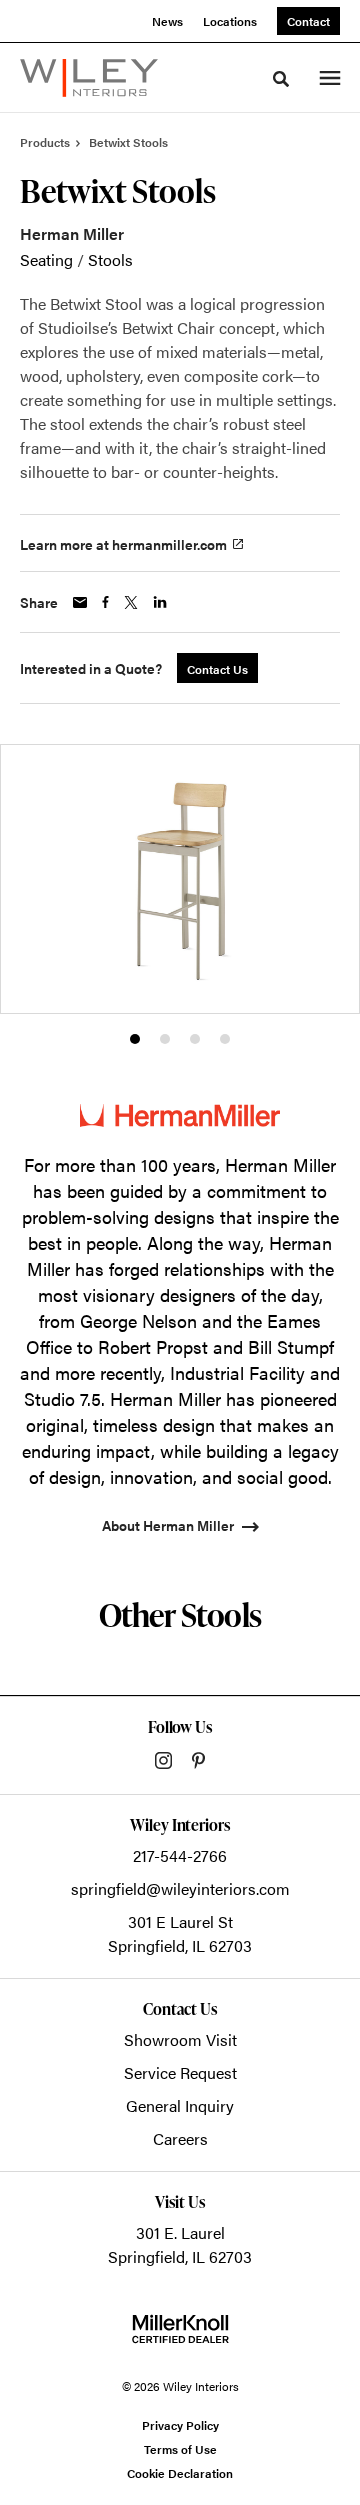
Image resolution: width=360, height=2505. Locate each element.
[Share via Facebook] (105, 602)
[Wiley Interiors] (89, 78)
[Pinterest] (198, 1760)
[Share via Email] (80, 602)
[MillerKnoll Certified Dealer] (180, 2329)
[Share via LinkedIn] (160, 602)
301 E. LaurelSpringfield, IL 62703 (180, 2244)
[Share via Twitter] (131, 602)
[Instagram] (163, 1760)
